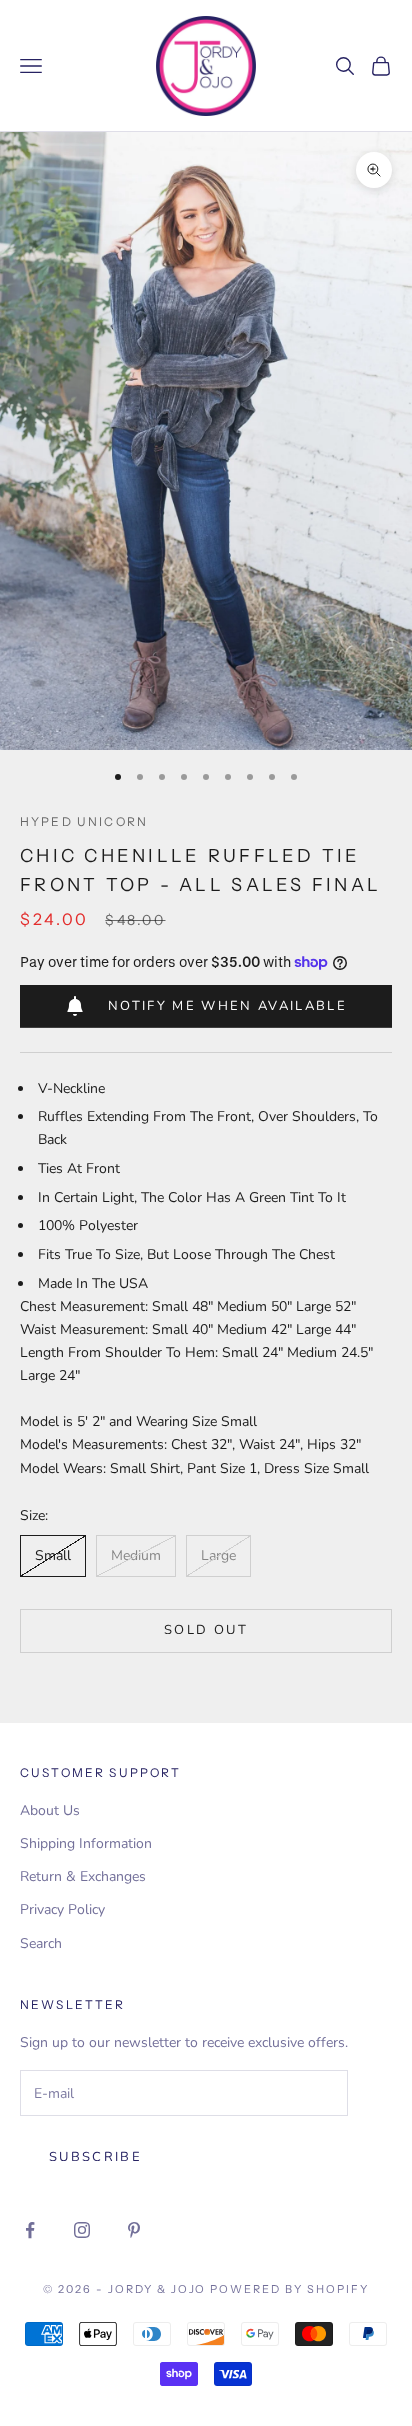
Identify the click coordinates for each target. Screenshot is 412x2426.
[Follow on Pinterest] (134, 2230)
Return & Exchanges (83, 1876)
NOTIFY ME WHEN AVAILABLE (227, 1006)
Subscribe (95, 2157)
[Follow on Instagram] (82, 2230)
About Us (50, 1810)
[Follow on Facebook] (30, 2230)
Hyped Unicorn (84, 821)
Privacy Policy (62, 1909)
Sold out (206, 1630)
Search (41, 1943)
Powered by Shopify (289, 2289)
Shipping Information (86, 1843)
